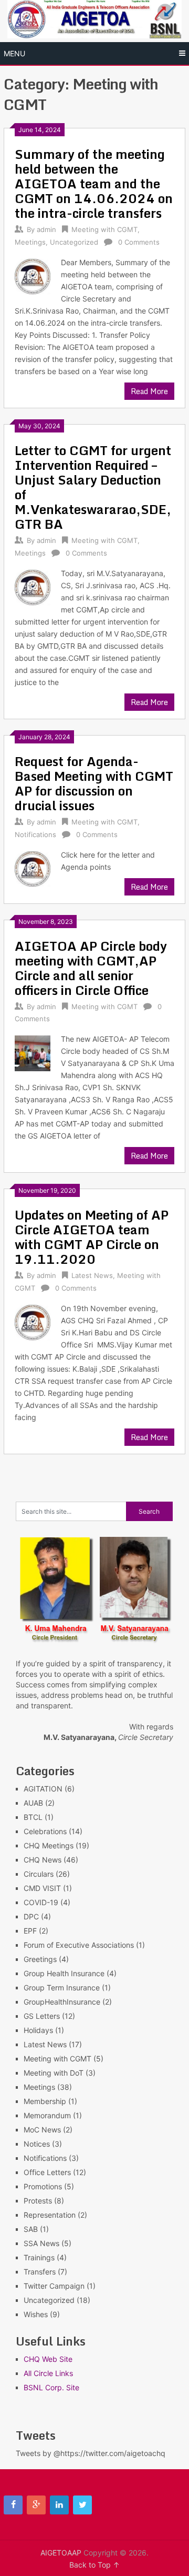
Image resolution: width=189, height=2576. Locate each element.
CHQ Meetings (49, 1845)
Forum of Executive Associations (79, 1945)
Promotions (43, 2186)
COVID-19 (41, 1902)
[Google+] (36, 2505)
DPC (31, 1916)
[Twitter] (82, 2505)
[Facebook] (13, 2505)
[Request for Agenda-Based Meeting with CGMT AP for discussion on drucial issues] (32, 869)
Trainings (39, 2257)
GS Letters (42, 2016)
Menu (14, 53)
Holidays (38, 2030)
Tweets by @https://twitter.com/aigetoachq (91, 2453)
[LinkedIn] (59, 2505)
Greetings (40, 1959)
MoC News (42, 2130)
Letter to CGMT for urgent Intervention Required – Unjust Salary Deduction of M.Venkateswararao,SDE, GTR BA (93, 487)
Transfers (40, 2272)
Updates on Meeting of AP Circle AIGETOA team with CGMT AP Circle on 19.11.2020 (92, 1237)
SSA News (41, 2243)
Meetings (30, 242)
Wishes (36, 2314)
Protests (38, 2201)
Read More (149, 391)
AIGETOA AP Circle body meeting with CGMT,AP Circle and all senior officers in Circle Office (91, 968)
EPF (30, 1931)
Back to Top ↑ (94, 2565)
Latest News (92, 1275)
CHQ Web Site (48, 2359)
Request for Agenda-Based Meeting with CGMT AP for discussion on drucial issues (94, 783)
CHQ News (43, 1860)
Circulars (39, 1874)
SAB (31, 2229)
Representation (50, 2215)
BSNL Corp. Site (51, 2387)
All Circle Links (48, 2373)
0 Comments (139, 242)
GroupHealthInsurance (62, 2002)
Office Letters (47, 2172)
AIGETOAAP (61, 2553)
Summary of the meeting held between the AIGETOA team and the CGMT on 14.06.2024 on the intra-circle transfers (94, 183)
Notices (37, 2144)
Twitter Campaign (54, 2286)
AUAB (33, 1803)
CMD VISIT (42, 1888)
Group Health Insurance (64, 1973)
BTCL (33, 1817)
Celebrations (45, 1831)
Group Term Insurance (62, 1988)
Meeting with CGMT (104, 229)
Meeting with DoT (54, 2073)
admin (46, 229)
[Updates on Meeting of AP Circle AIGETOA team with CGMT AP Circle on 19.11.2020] (32, 1323)
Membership (45, 2101)
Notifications (35, 834)
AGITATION (43, 1789)
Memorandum (47, 2115)
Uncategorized (74, 242)
